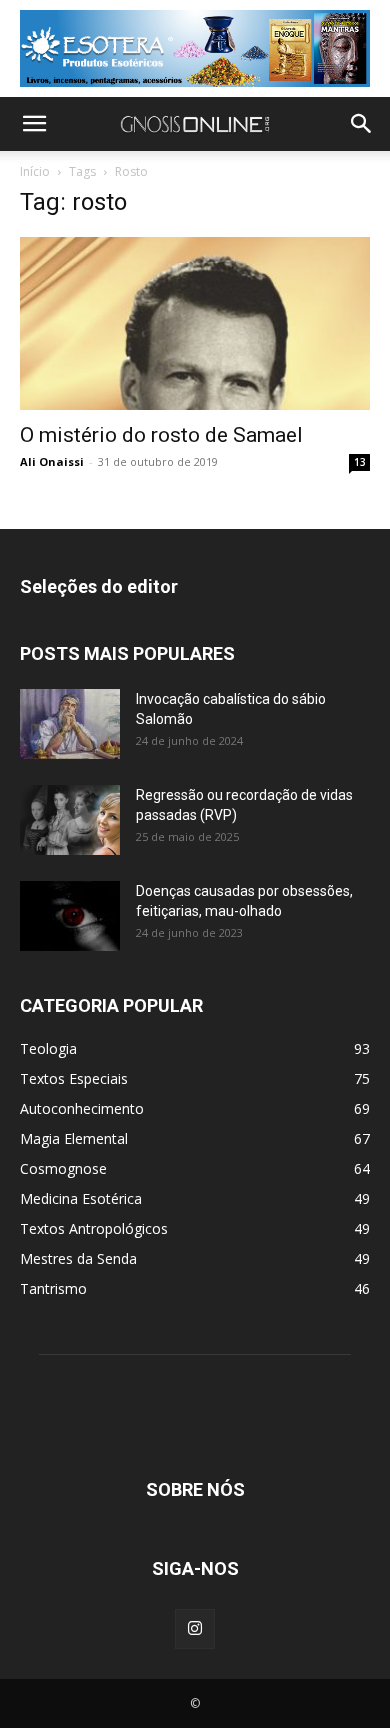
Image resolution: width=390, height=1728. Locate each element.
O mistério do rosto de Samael (161, 435)
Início (35, 171)
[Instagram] (195, 1629)
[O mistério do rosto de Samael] (195, 323)
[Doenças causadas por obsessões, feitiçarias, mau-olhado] (70, 916)
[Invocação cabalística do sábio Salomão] (70, 724)
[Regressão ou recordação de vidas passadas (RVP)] (70, 820)
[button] (34, 124)
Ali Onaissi (52, 461)
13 (360, 462)
